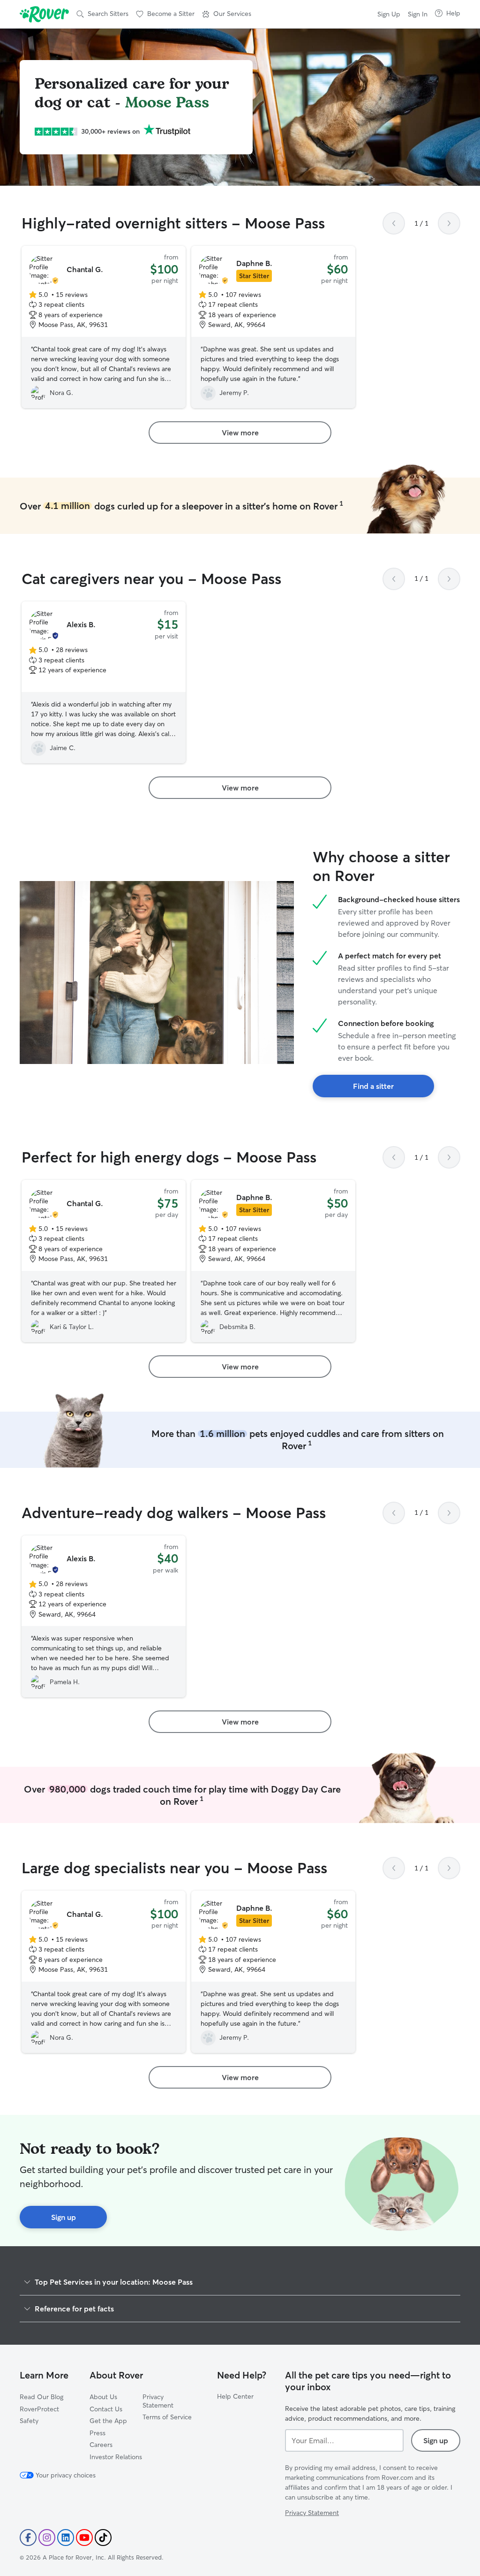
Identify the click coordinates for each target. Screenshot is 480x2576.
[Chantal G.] (104, 327)
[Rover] (44, 14)
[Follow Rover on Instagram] (47, 2538)
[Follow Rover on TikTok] (103, 2538)
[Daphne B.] (273, 327)
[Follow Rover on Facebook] (28, 2538)
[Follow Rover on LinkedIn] (66, 2538)
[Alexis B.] (104, 683)
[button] (227, 14)
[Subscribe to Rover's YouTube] (84, 2538)
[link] (240, 433)
